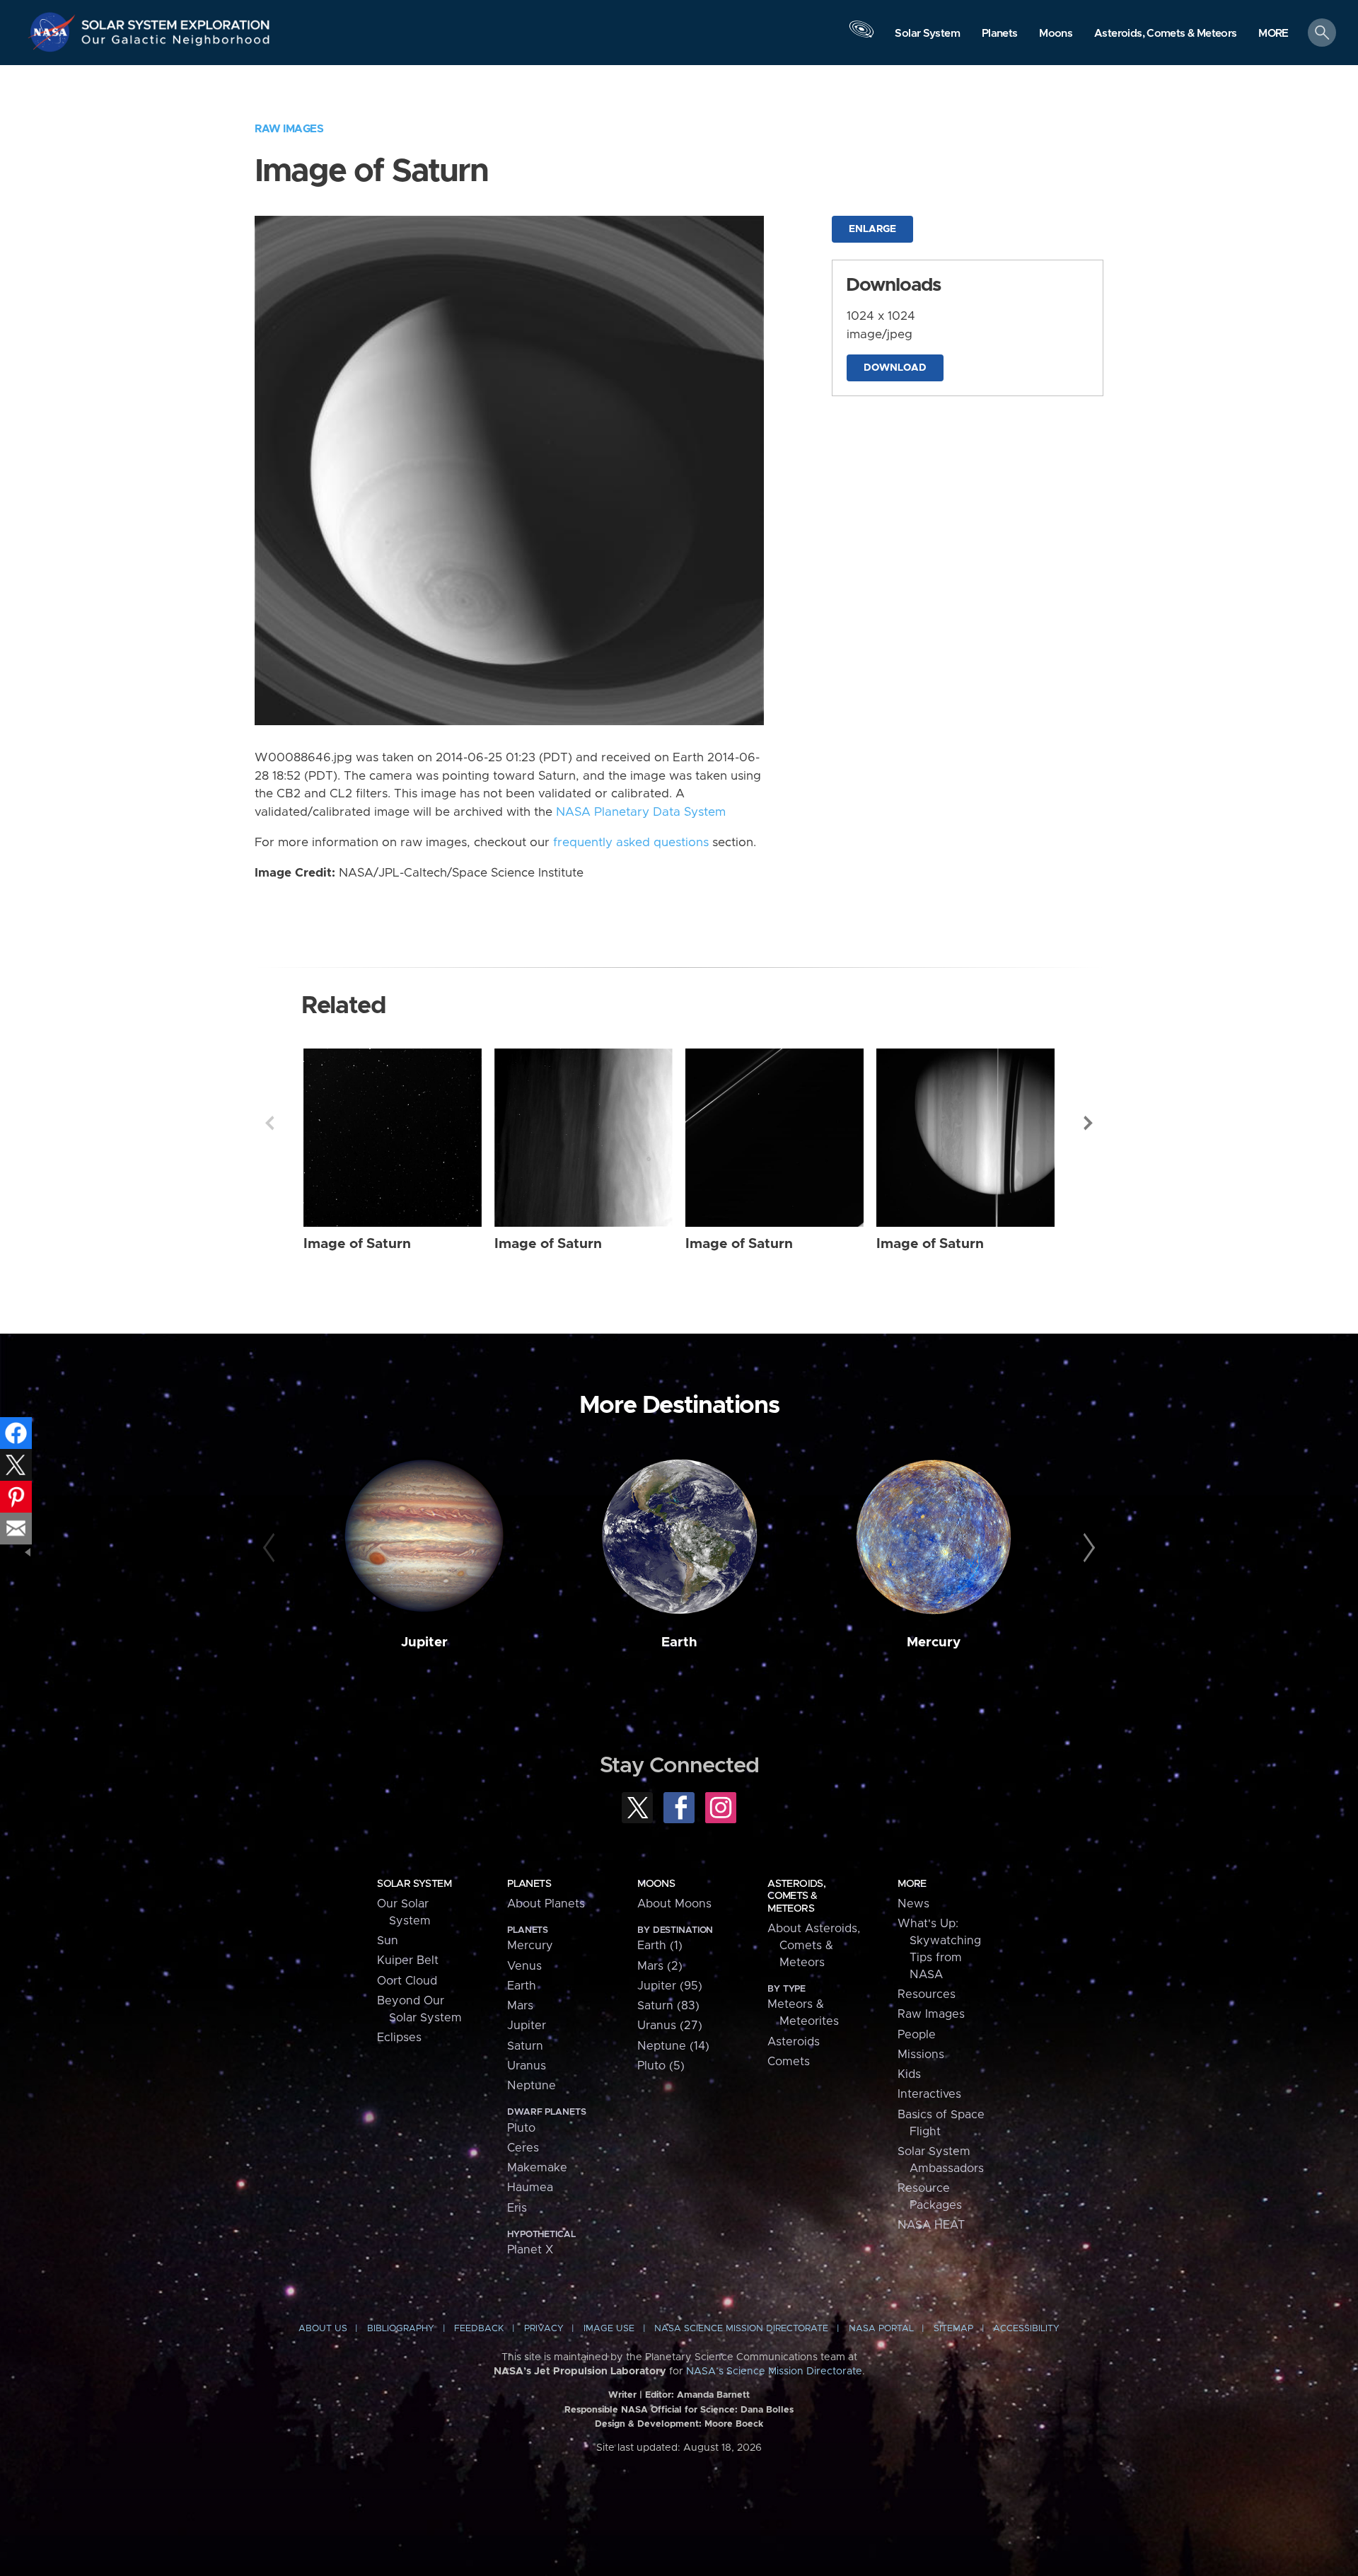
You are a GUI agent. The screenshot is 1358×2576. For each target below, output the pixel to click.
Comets (789, 2062)
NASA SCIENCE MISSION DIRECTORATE (741, 2329)
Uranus (527, 2066)
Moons (656, 1884)
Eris (517, 2208)
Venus (524, 1966)
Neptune (532, 2086)
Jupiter (424, 1642)
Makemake (537, 2168)
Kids (909, 2074)
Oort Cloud (407, 1981)
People (917, 2035)
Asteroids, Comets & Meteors (796, 1896)
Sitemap (953, 2329)
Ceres (523, 2148)
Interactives (929, 2094)
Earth (679, 1642)
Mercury (934, 1642)
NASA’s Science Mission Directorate (774, 2372)
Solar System (414, 1884)
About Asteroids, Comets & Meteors (814, 1946)
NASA (54, 32)
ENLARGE (872, 229)
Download (895, 368)
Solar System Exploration (176, 21)
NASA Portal (881, 2329)
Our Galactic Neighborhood (176, 43)
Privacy (544, 2329)
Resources (927, 1994)
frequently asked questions (631, 843)
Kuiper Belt (408, 1960)
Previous (269, 1123)
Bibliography (401, 2329)
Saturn (525, 2046)
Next (1089, 1123)
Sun (388, 1941)
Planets (529, 1884)
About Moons (674, 1904)
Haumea (530, 2188)
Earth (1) (660, 1946)
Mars (520, 2006)
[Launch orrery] (861, 36)
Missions (921, 2055)
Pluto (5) (661, 2066)
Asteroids (794, 2042)
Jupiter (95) (670, 1986)
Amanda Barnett (713, 2395)
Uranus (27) (670, 2026)
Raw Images (289, 129)
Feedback (479, 2329)
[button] (1273, 34)
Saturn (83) (668, 2006)
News (913, 1904)
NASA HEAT (931, 2225)
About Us (323, 2329)
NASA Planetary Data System (641, 812)
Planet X (530, 2250)
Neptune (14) (673, 2046)
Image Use (609, 2329)
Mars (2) (660, 1966)
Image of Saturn (357, 1244)
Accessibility (1026, 2329)
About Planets (546, 1904)
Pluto (521, 2128)
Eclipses (399, 2038)
